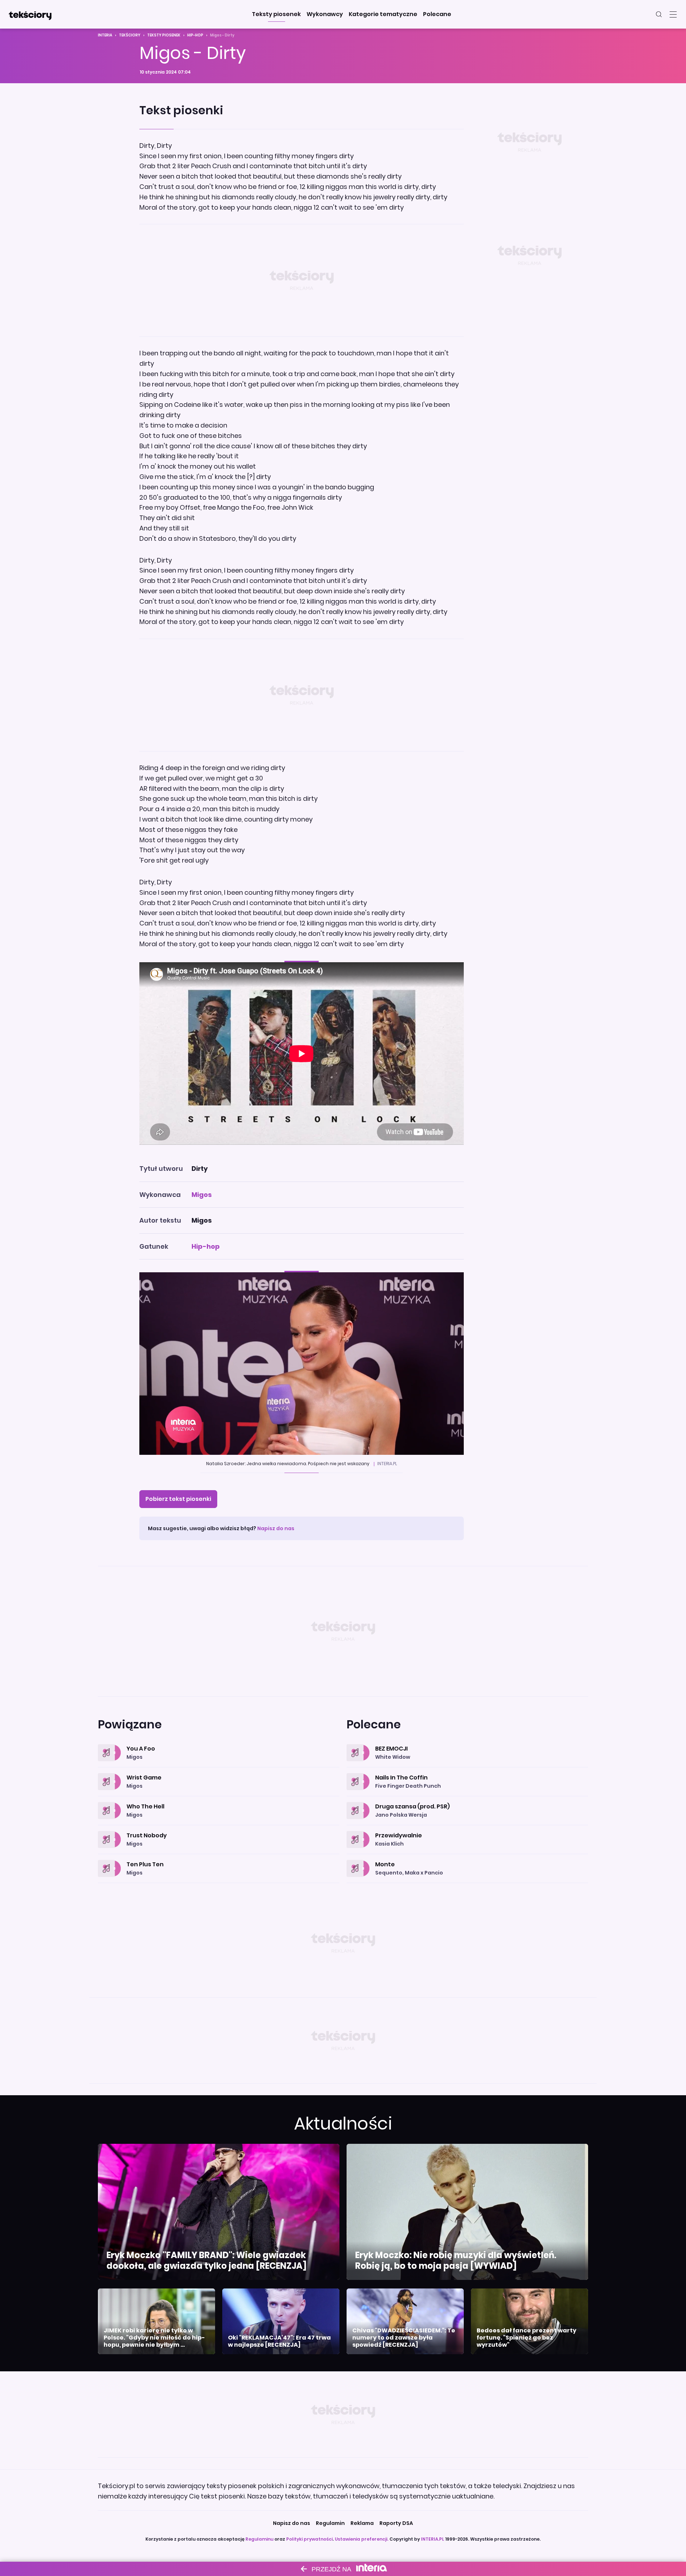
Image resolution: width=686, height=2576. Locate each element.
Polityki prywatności (309, 2539)
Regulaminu (259, 2539)
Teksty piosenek (164, 35)
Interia (105, 35)
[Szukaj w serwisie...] (659, 14)
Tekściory (130, 35)
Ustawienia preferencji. (362, 2539)
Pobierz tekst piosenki (178, 1499)
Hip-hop (195, 35)
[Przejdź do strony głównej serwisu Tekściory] (30, 14)
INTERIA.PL (433, 2539)
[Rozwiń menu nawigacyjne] (673, 14)
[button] (276, 14)
